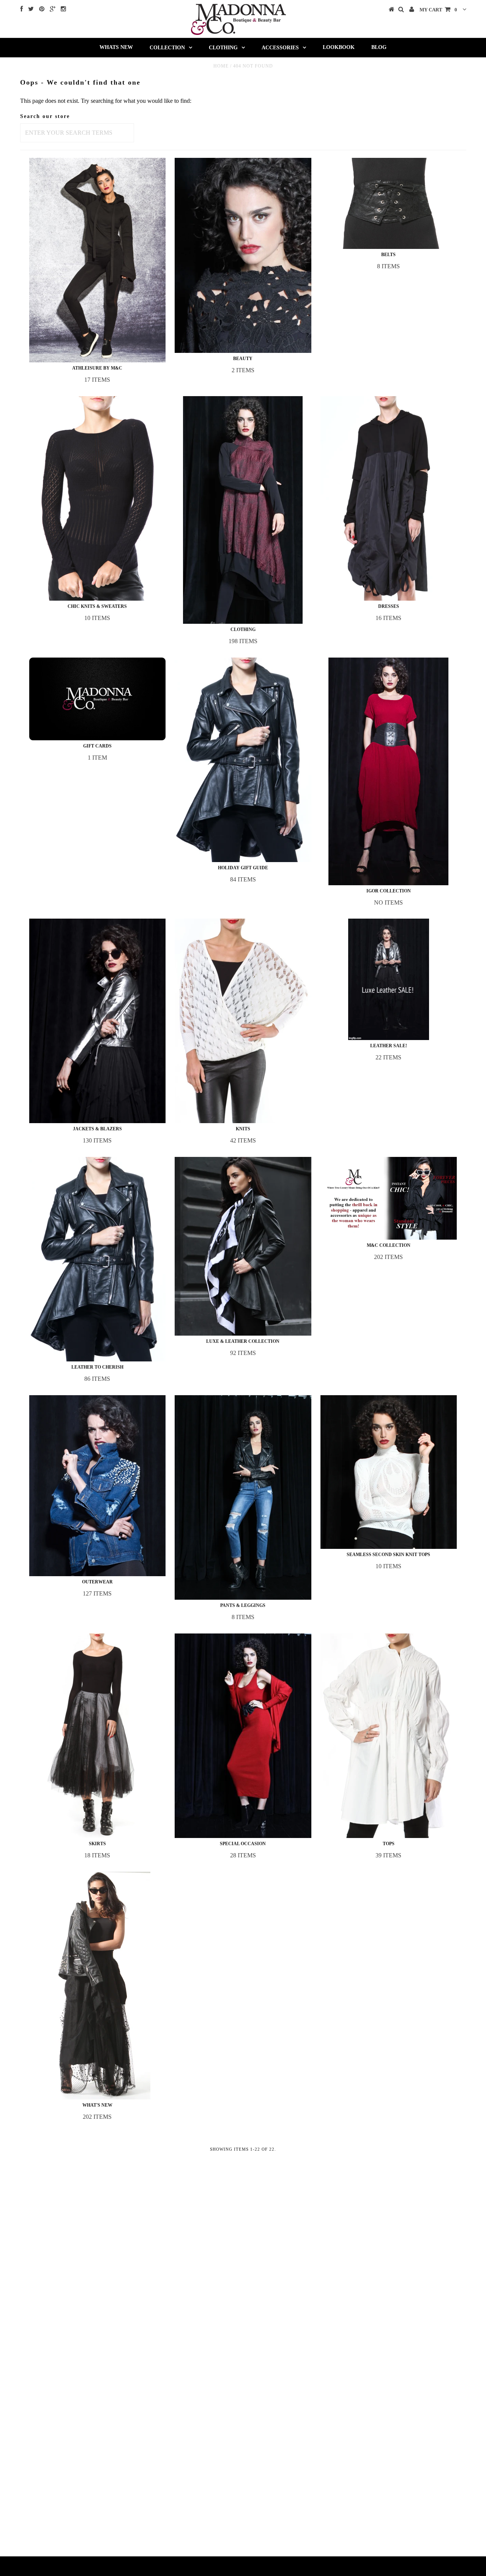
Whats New (116, 47)
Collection (167, 48)
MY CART (438, 10)
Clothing (223, 48)
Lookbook (339, 47)
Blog (379, 47)
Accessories (280, 48)
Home (221, 66)
